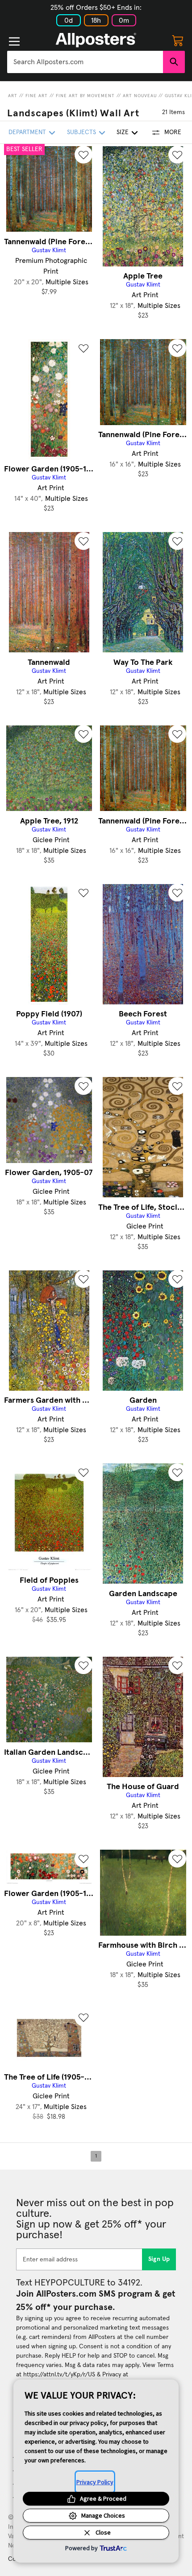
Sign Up (159, 2259)
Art (13, 96)
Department (27, 132)
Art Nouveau (140, 96)
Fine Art (37, 96)
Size (123, 132)
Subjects (81, 132)
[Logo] (96, 40)
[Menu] (14, 41)
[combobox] (85, 62)
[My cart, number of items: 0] (178, 40)
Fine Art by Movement (85, 96)
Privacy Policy (95, 2482)
